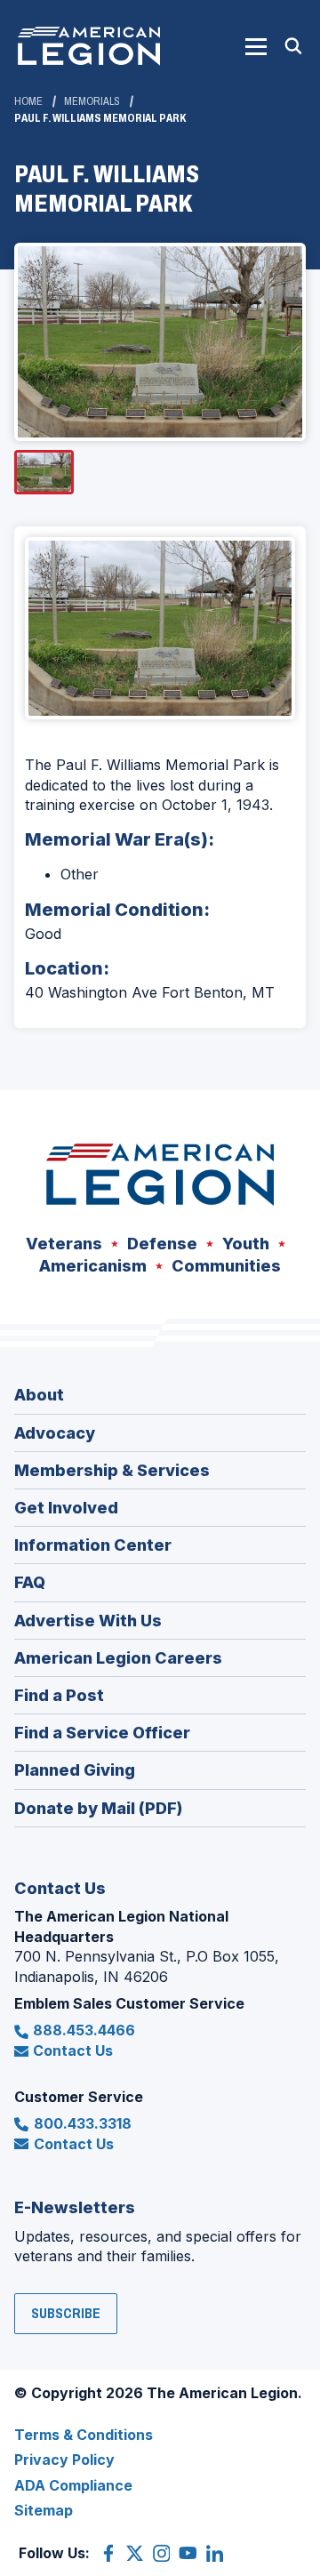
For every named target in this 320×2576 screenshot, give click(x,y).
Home (28, 101)
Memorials (92, 101)
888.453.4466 (84, 2030)
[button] (256, 46)
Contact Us (73, 2050)
